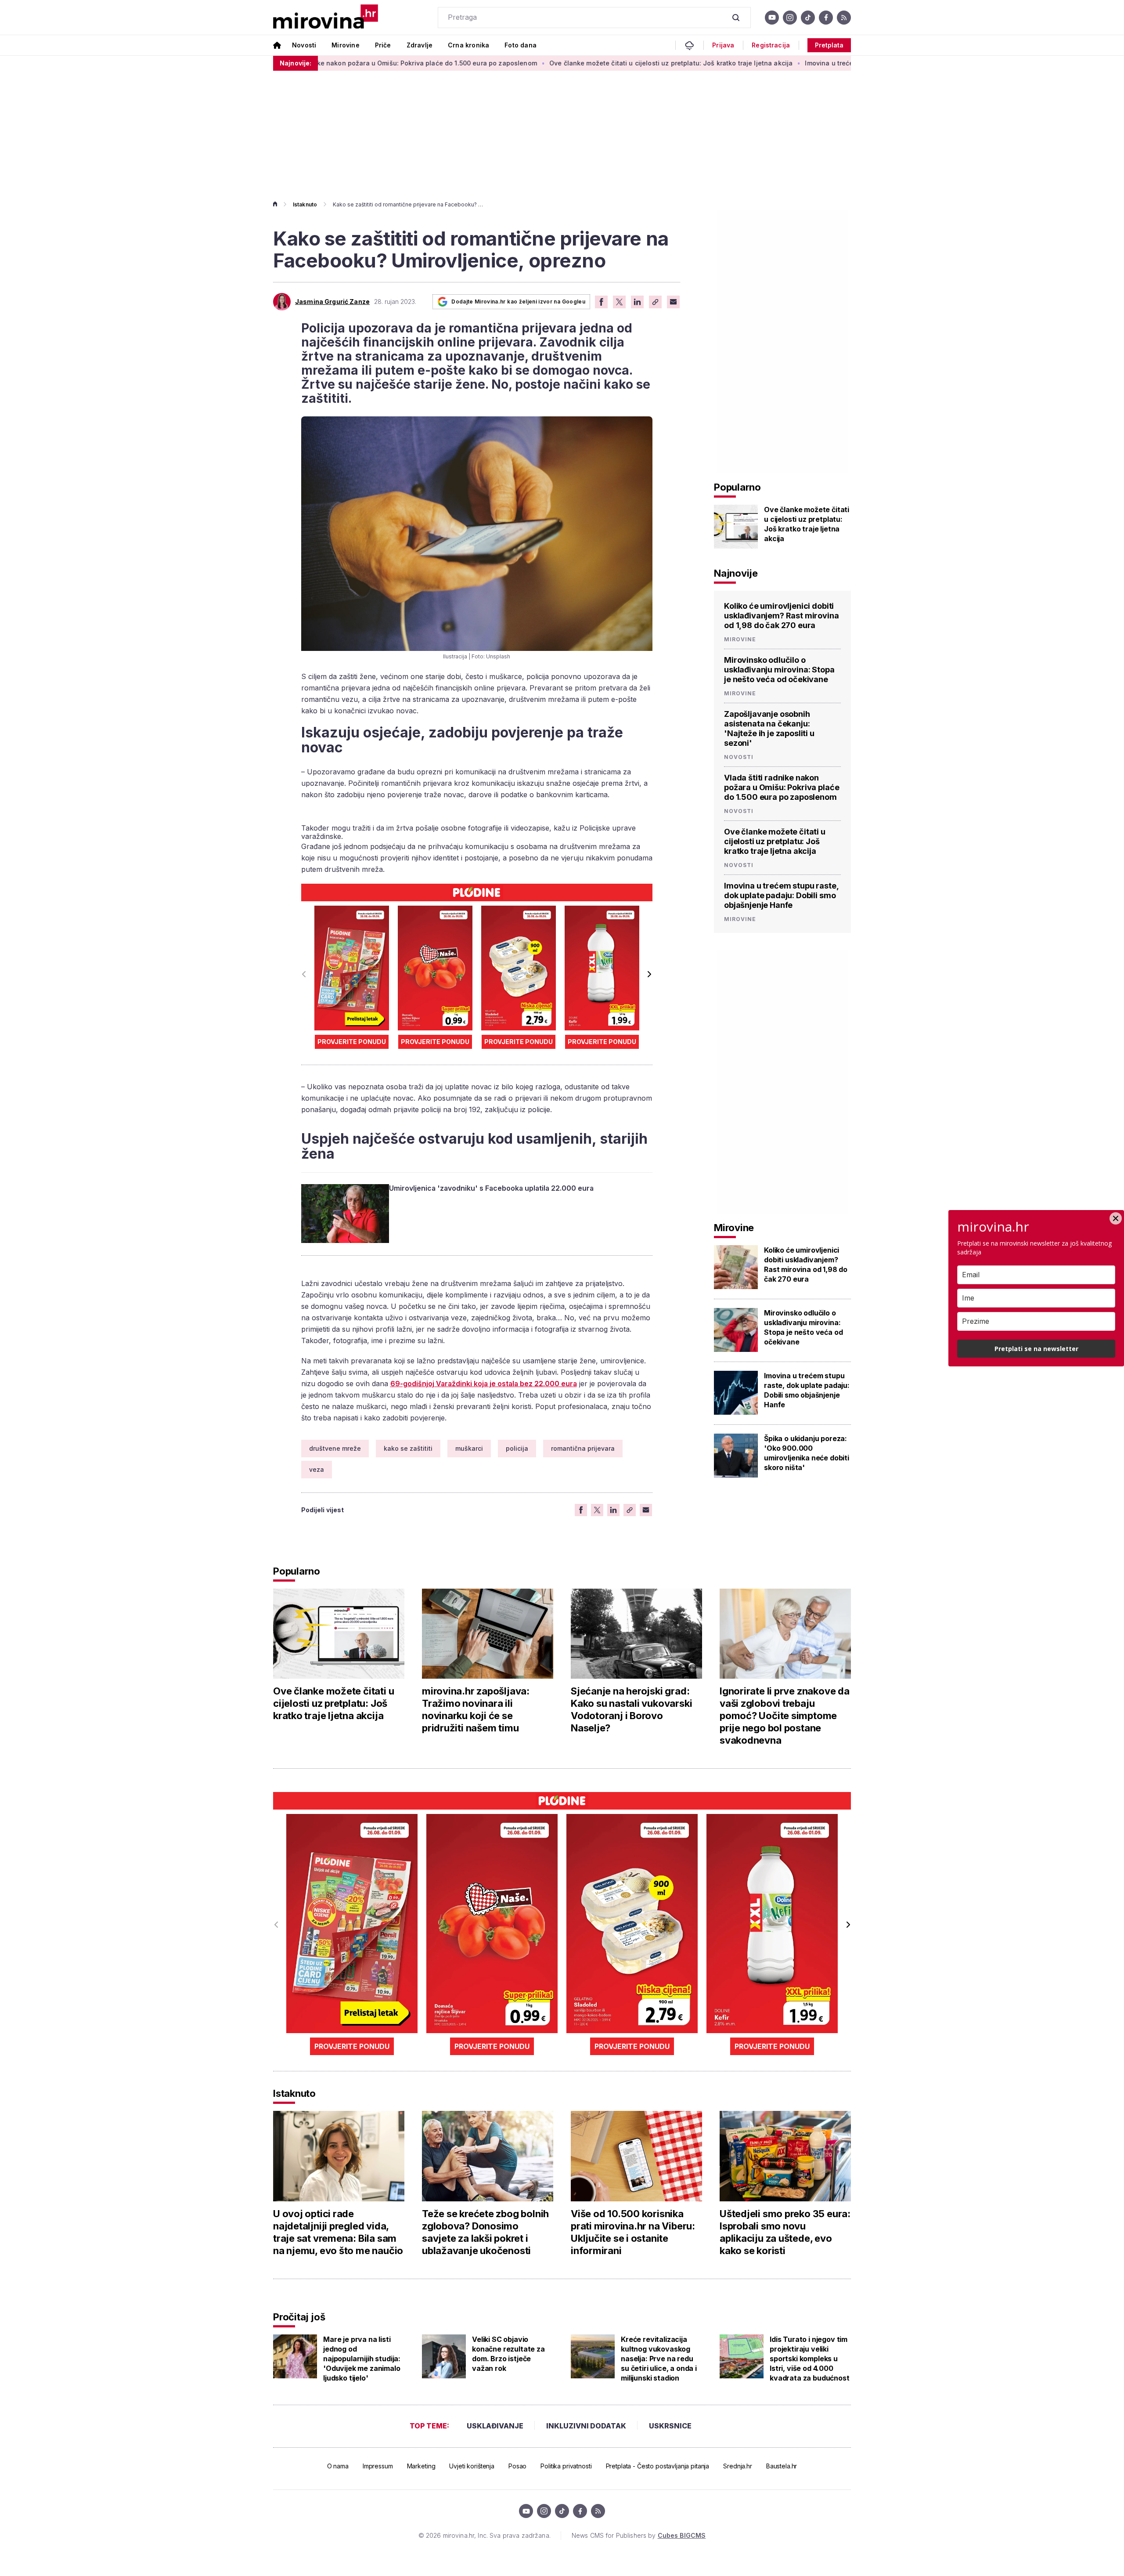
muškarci (469, 1448)
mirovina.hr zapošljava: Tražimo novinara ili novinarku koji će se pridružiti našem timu (476, 1709)
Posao (517, 2466)
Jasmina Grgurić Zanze (332, 302)
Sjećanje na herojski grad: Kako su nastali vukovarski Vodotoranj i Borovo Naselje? (631, 1709)
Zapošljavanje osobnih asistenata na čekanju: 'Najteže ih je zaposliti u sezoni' (769, 728)
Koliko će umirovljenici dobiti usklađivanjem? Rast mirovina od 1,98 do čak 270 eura (782, 616)
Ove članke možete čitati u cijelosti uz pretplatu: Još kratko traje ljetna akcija (560, 63)
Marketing (421, 2466)
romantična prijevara (583, 1448)
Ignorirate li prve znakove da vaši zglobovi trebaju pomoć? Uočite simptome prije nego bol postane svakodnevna (785, 1716)
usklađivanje (495, 2426)
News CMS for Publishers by (639, 2535)
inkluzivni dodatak (586, 2426)
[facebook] (826, 18)
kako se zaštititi (408, 1448)
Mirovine (345, 45)
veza (317, 1469)
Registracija (771, 45)
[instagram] (790, 18)
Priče (383, 45)
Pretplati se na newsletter (1036, 1349)
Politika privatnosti (566, 2466)
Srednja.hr (738, 2466)
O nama (338, 2466)
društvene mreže (335, 1448)
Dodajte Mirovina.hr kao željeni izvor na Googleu (518, 302)
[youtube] (772, 18)
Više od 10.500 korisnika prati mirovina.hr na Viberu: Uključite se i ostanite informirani (633, 2232)
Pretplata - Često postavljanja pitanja (658, 2466)
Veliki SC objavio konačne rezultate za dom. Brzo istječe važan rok (508, 2354)
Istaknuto (305, 204)
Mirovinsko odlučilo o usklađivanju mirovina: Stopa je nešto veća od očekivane (779, 670)
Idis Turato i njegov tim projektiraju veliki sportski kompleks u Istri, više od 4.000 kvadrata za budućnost (810, 2359)
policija (517, 1448)
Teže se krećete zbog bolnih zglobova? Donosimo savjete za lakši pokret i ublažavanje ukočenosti (485, 2232)
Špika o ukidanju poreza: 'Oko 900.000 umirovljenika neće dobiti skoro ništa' (807, 1453)
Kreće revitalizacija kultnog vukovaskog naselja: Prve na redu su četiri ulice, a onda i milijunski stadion (659, 2359)
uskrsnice (670, 2426)
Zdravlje (420, 45)
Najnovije (736, 573)
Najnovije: (295, 63)
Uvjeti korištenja (472, 2466)
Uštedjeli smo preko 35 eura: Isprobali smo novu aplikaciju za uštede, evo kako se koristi (785, 2232)
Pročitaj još (299, 2317)
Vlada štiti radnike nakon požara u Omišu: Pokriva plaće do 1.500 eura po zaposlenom (782, 787)
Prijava (723, 45)
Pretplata (829, 45)
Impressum (378, 2466)
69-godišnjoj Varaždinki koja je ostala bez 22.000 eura (484, 1384)
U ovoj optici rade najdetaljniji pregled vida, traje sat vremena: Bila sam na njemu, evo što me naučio (338, 2232)
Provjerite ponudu (352, 1042)
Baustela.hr (782, 2466)
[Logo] (326, 17)
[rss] (844, 18)
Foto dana (521, 45)
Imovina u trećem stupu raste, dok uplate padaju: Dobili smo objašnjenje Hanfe (818, 63)
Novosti (304, 45)
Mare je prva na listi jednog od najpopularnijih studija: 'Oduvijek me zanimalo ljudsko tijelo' (362, 2359)
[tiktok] (808, 18)
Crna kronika (468, 45)
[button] (649, 974)
